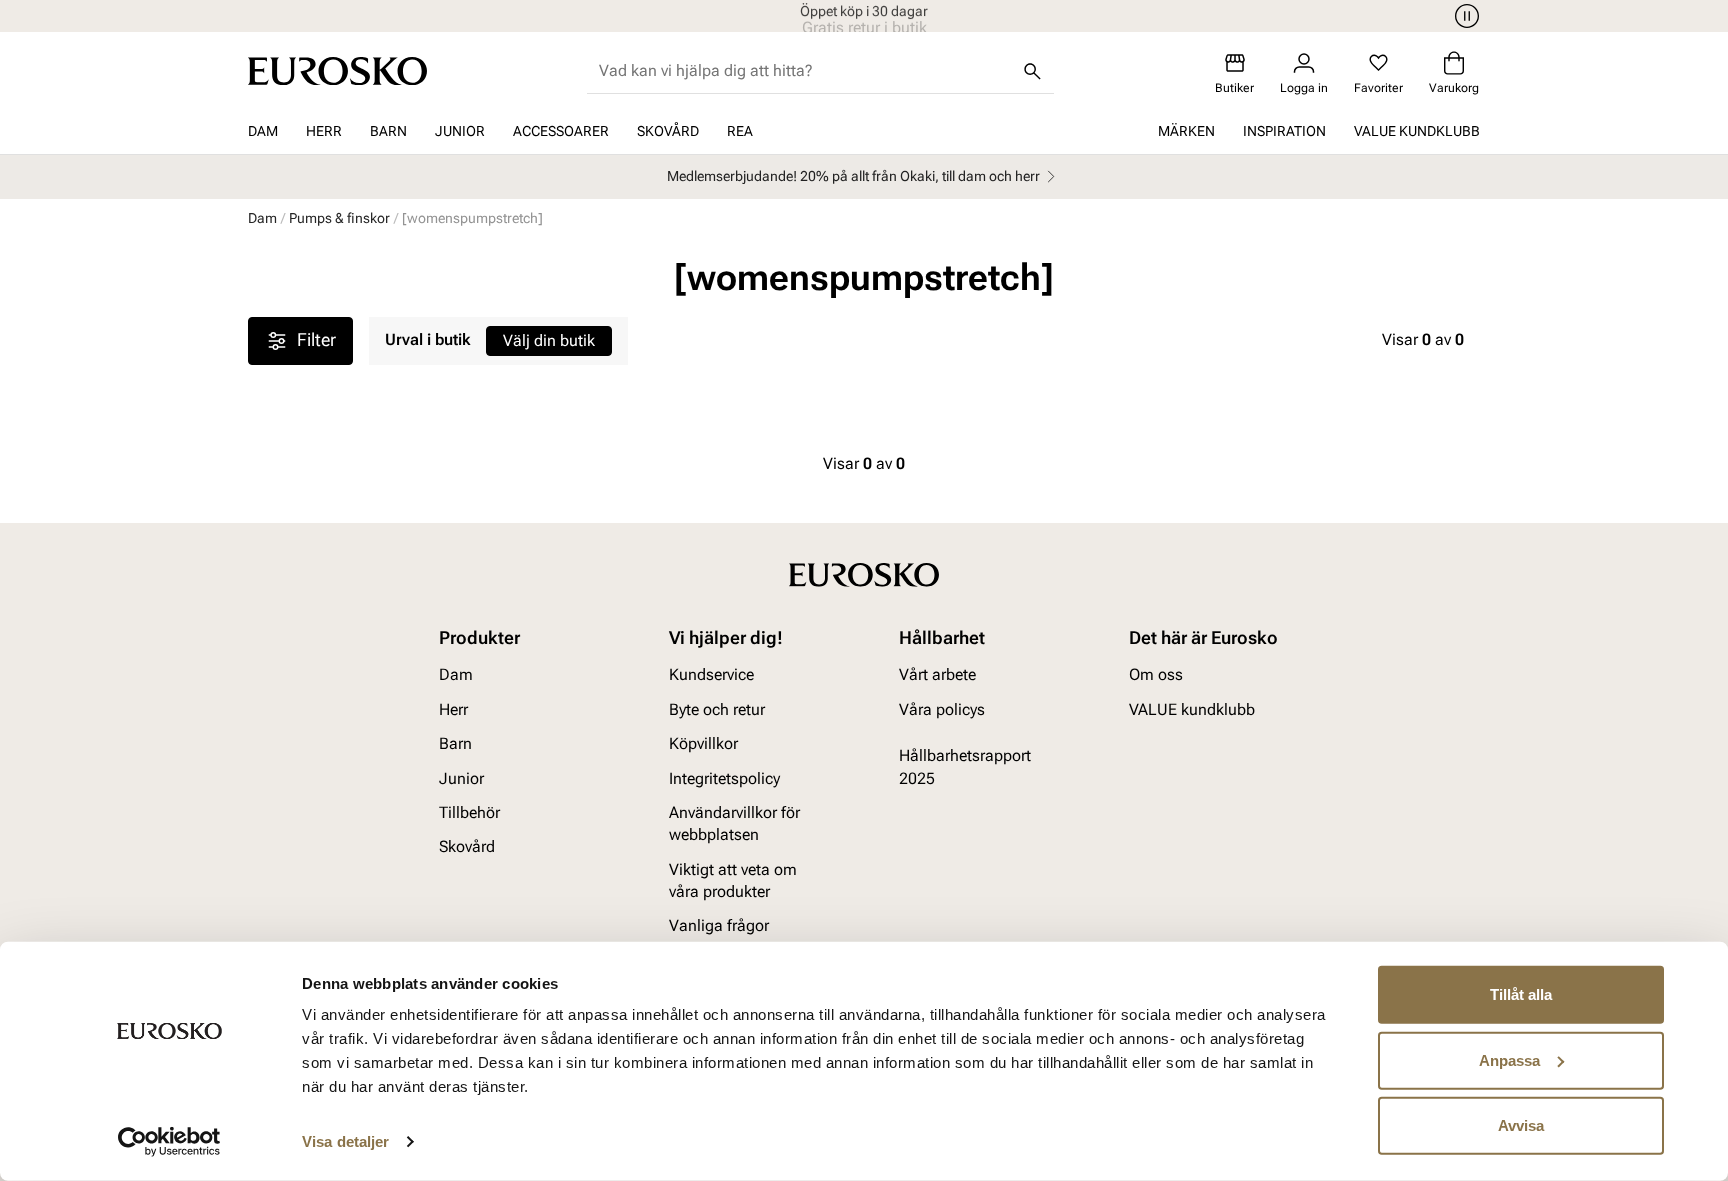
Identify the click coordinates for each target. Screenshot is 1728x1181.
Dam (263, 131)
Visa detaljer (345, 1141)
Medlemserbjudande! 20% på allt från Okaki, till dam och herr (853, 176)
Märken (1186, 131)
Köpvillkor (703, 743)
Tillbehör (469, 812)
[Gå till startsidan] (337, 71)
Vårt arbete (937, 674)
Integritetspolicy (724, 778)
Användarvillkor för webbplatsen (734, 823)
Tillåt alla (1521, 994)
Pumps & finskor (339, 218)
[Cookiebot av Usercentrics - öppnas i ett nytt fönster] (169, 1142)
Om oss (1156, 674)
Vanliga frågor (719, 925)
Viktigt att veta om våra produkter (733, 880)
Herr (324, 131)
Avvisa (1521, 1125)
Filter (316, 339)
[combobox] (804, 71)
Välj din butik (549, 340)
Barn (388, 131)
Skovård (668, 131)
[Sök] (1032, 71)
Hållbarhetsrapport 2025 (965, 766)
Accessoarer (561, 131)
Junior (460, 131)
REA (740, 131)
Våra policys (942, 709)
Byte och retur (717, 709)
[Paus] (1464, 16)
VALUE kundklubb (1417, 131)
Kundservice (711, 674)
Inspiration (1284, 131)
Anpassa (1509, 1059)
